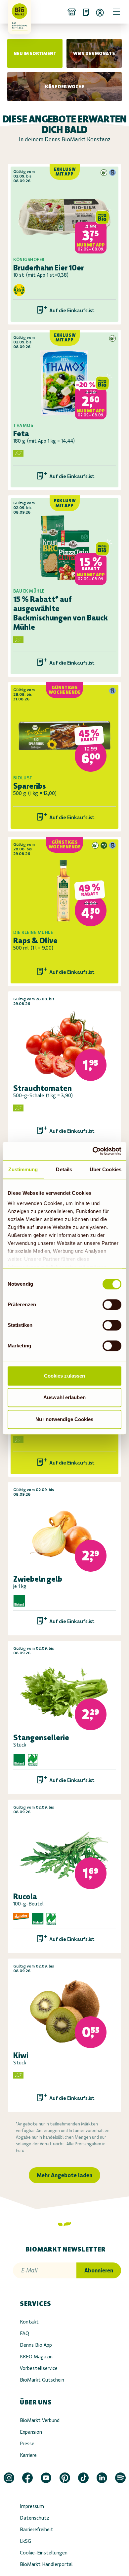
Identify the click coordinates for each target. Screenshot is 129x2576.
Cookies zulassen (65, 1376)
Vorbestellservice (39, 2368)
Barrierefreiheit (37, 2529)
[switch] (112, 1305)
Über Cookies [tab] (106, 1169)
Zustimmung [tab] (23, 1169)
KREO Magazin (36, 2357)
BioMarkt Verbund (40, 2420)
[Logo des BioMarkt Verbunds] (17, 12)
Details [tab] (64, 1169)
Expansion (31, 2432)
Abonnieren (99, 2270)
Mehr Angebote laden (64, 2175)
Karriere (28, 2455)
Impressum (32, 2506)
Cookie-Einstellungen (44, 2553)
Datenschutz (35, 2518)
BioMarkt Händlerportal (46, 2564)
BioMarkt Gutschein (42, 2380)
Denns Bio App (36, 2345)
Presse (27, 2443)
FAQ (24, 2333)
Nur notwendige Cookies (64, 1419)
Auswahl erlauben (64, 1397)
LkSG (25, 2541)
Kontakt (29, 2322)
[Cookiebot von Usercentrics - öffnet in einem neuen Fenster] (93, 1151)
